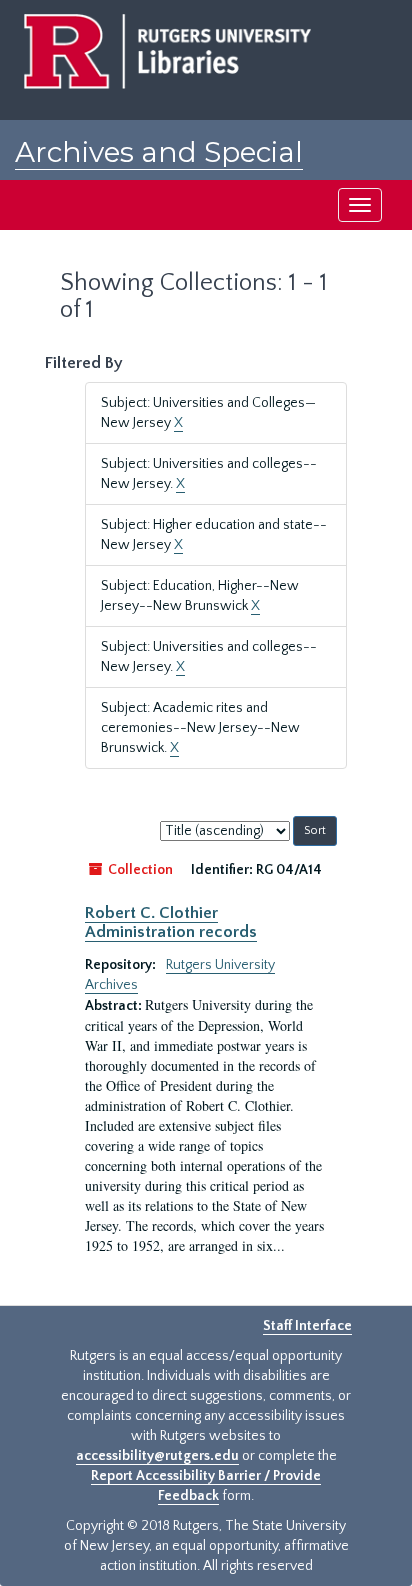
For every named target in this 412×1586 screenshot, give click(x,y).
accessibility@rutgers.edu (157, 1456)
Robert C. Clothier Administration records (171, 922)
